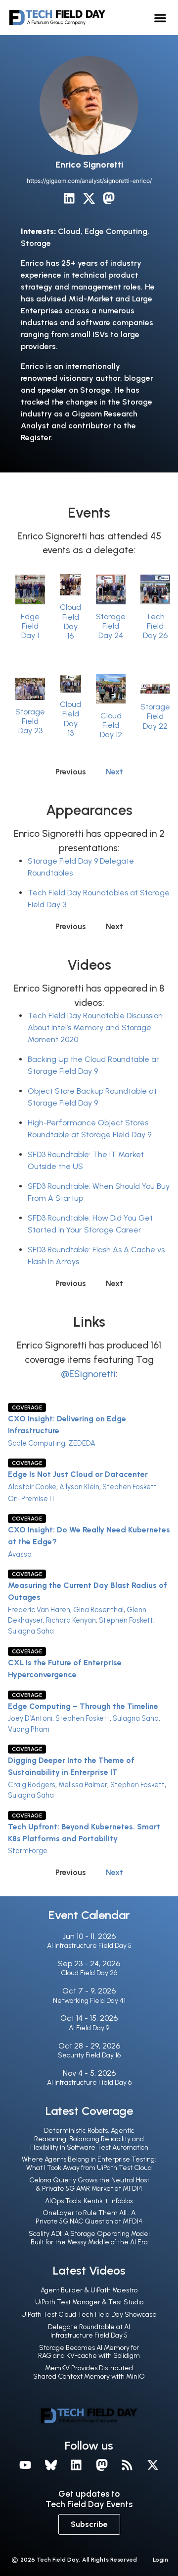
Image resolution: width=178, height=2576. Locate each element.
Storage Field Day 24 (111, 626)
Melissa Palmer (83, 1785)
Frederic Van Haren (39, 1610)
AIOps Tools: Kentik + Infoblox (89, 2201)
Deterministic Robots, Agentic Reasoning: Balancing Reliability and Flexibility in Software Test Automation (89, 2139)
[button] (160, 18)
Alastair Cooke (32, 1487)
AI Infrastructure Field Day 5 (89, 1946)
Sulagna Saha (31, 1631)
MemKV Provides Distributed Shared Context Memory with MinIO (89, 2372)
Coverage (27, 1407)
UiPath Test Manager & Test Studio (89, 2302)
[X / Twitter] (89, 198)
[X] (153, 2465)
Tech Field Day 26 (155, 626)
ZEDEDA (82, 1443)
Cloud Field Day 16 (70, 621)
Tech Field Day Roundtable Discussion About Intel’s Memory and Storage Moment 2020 (95, 1027)
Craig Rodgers (32, 1785)
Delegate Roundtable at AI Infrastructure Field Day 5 (89, 2331)
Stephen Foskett (130, 1487)
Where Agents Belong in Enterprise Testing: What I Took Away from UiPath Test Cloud (89, 2164)
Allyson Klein (79, 1487)
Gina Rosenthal (98, 1610)
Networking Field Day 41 (89, 2001)
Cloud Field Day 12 (111, 725)
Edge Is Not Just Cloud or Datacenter (78, 1474)
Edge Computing (116, 231)
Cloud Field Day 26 (89, 1973)
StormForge (28, 1851)
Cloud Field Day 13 (70, 719)
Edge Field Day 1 (30, 626)
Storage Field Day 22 (155, 716)
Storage (36, 243)
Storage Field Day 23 (30, 721)
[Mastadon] (102, 2465)
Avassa (20, 1554)
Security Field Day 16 (89, 2055)
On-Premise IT (32, 1499)
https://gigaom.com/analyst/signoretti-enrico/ (89, 181)
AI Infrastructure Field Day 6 (89, 2082)
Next (114, 772)
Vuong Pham (29, 1729)
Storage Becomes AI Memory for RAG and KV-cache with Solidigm (89, 2352)
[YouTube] (25, 2465)
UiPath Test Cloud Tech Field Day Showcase (89, 2314)
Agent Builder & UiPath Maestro (89, 2290)
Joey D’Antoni (30, 1718)
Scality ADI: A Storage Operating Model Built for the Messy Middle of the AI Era (89, 2238)
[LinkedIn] (69, 198)
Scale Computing (37, 1443)
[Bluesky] (51, 2465)
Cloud (69, 231)
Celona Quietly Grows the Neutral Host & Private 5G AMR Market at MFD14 (89, 2184)
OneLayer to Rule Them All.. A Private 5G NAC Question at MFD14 (89, 2217)
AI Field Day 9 (89, 2028)
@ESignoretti (88, 1374)
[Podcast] (128, 2465)
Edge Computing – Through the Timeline (83, 1706)
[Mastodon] (109, 198)
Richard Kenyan (71, 1620)
